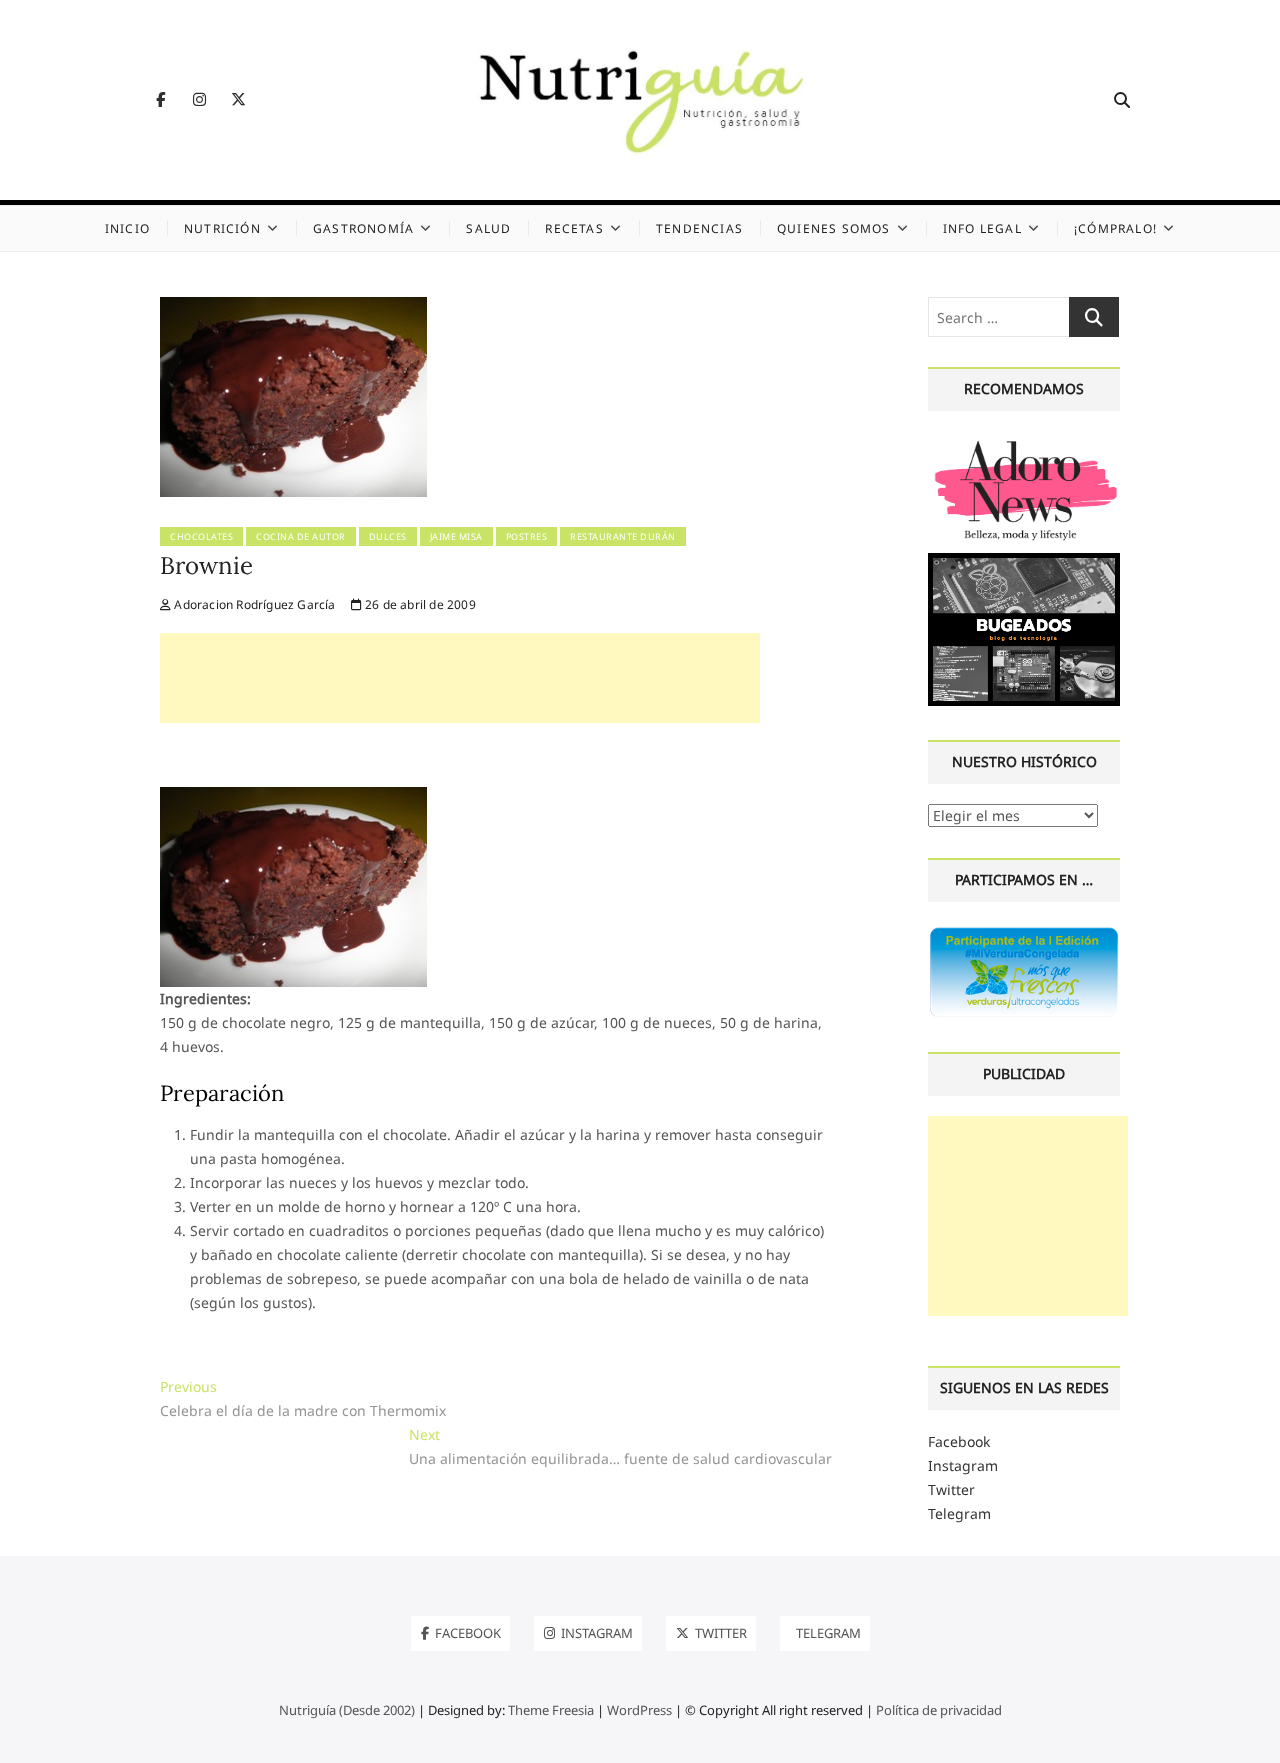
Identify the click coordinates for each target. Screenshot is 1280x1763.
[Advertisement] (460, 678)
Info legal (982, 228)
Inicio (127, 228)
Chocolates (201, 536)
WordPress (639, 1710)
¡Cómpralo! (1115, 228)
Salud (488, 228)
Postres (527, 536)
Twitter (951, 1489)
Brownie (206, 565)
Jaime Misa (456, 536)
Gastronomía (363, 228)
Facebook (959, 1441)
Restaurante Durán (623, 536)
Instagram (963, 1465)
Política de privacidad (939, 1710)
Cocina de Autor (301, 536)
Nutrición (222, 228)
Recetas (574, 228)
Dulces (388, 536)
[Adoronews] (1024, 442)
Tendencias (699, 228)
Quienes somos (834, 228)
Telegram (959, 1513)
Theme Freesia (551, 1710)
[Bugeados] (1024, 560)
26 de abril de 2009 (419, 604)
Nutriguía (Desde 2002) (347, 1710)
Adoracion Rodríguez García (253, 604)
